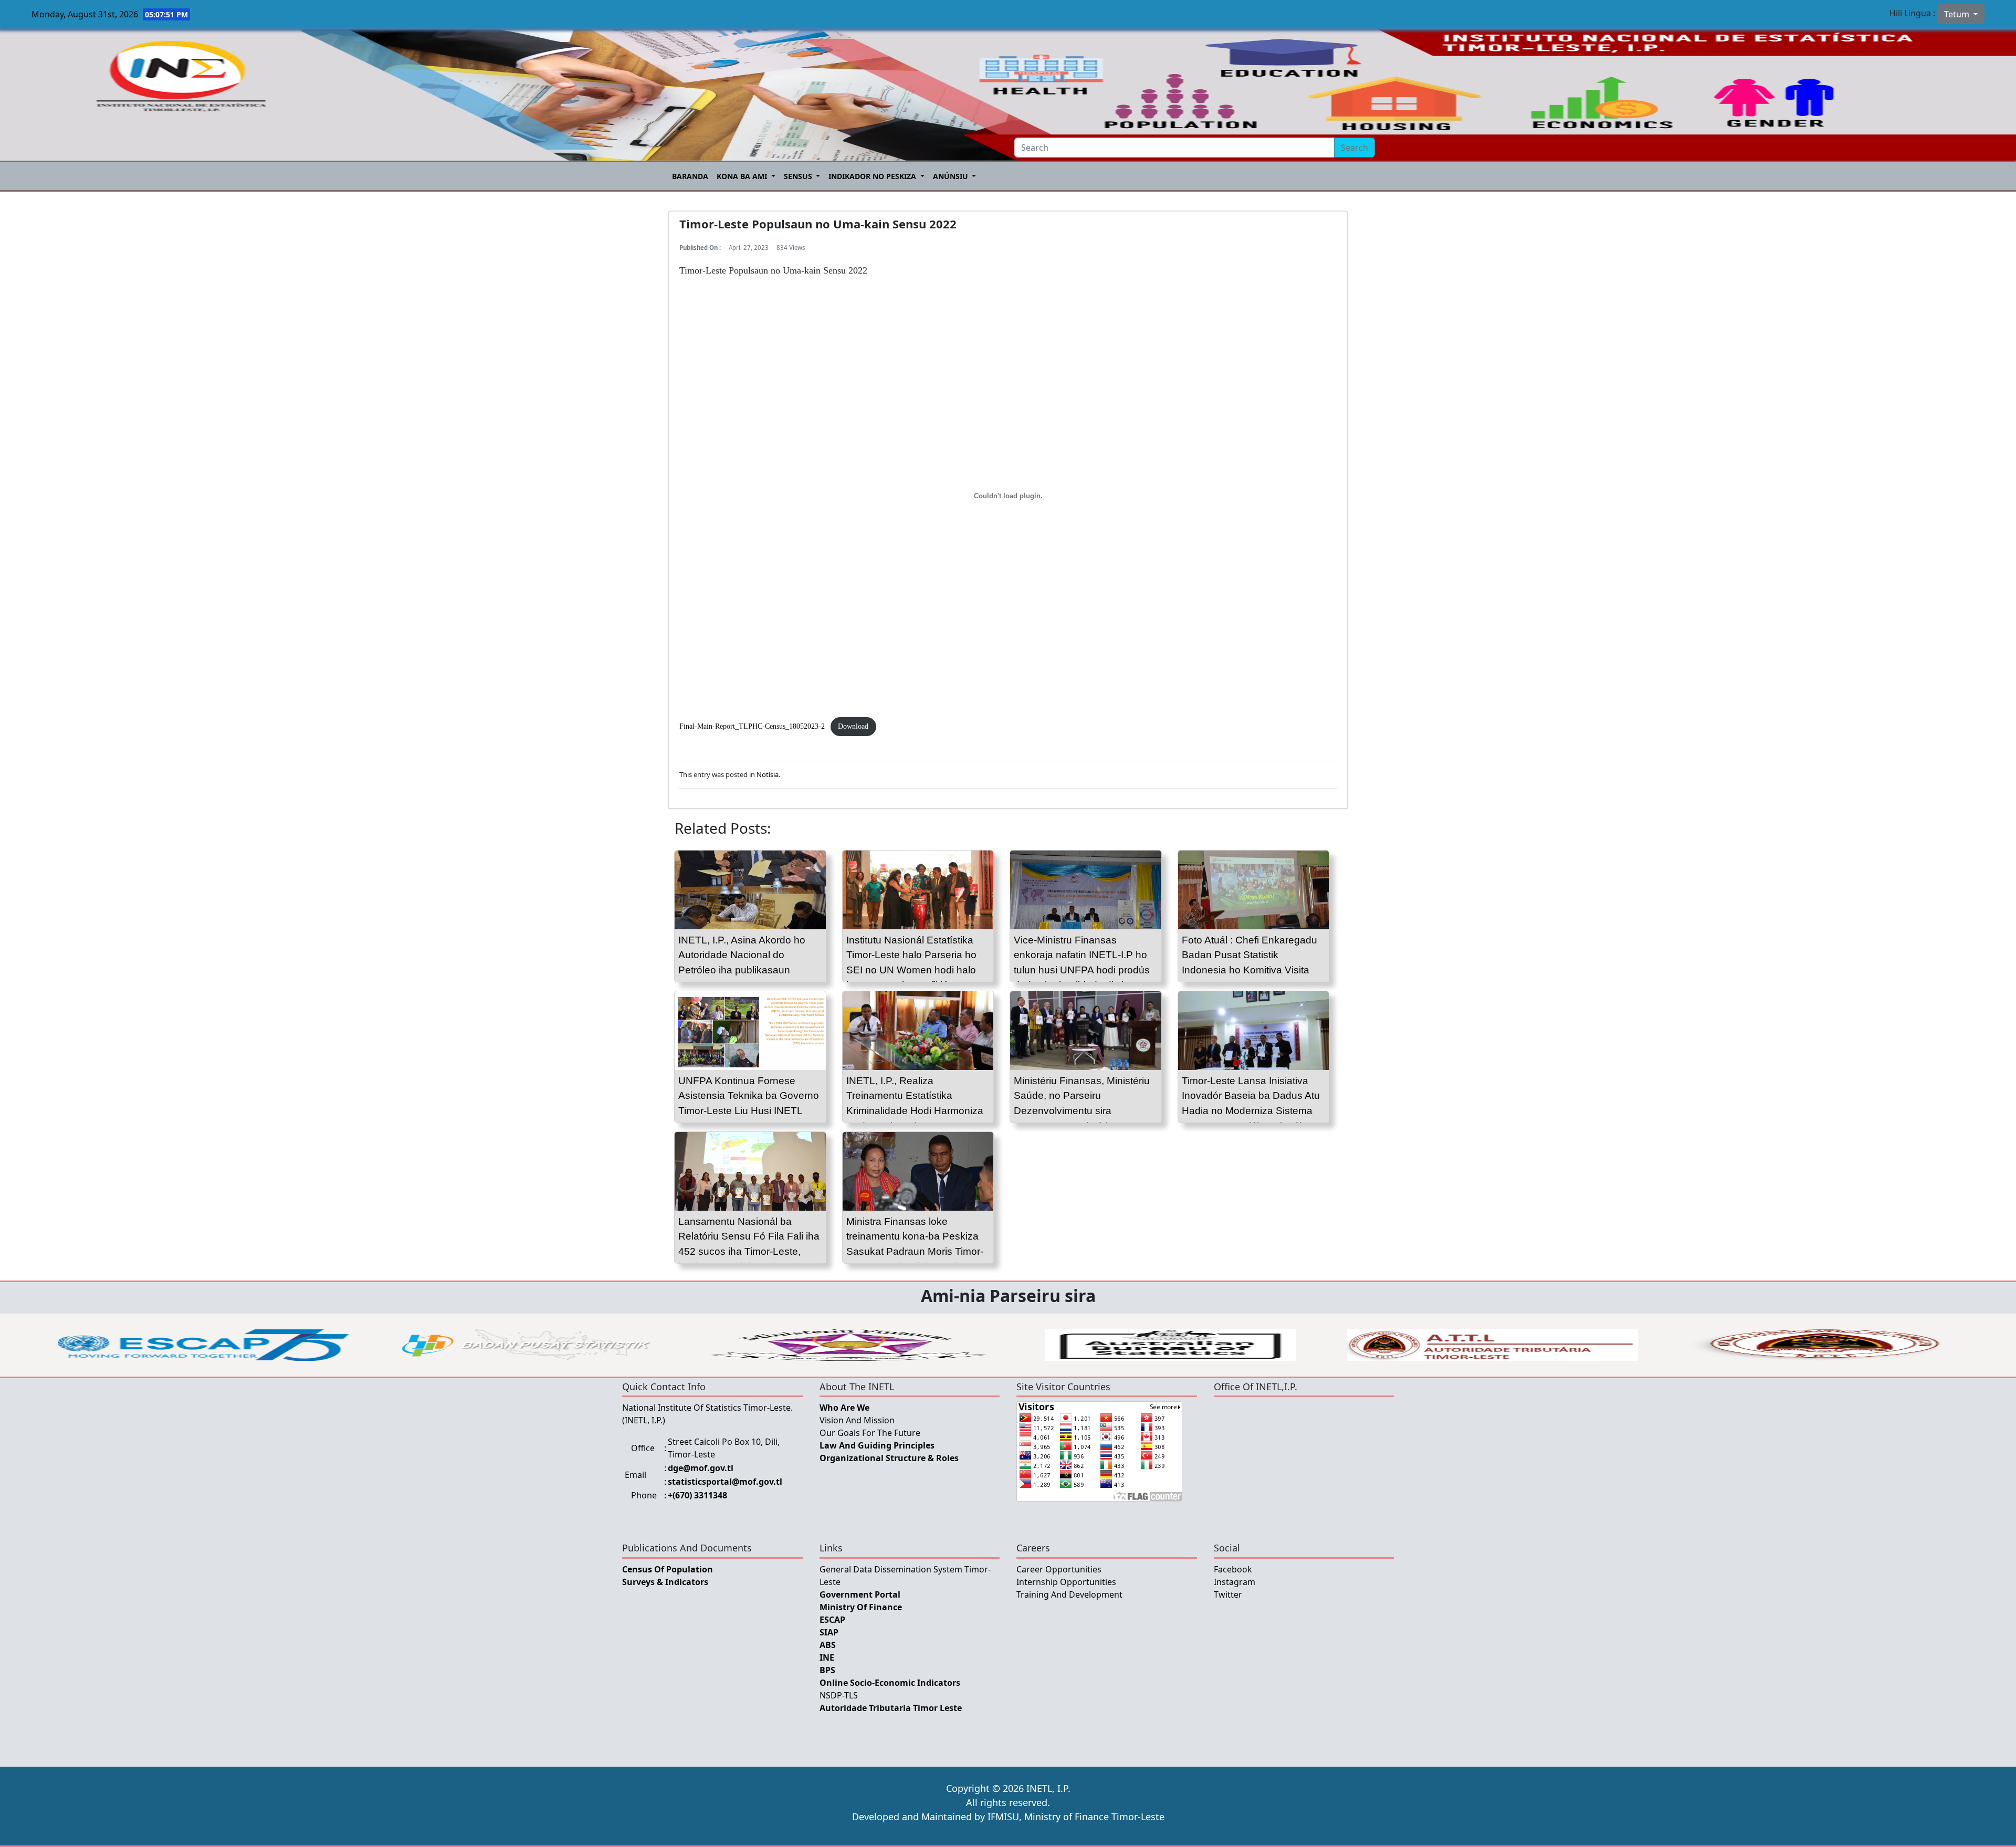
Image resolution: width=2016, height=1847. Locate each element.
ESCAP (832, 1620)
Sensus (799, 176)
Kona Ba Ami (743, 176)
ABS (828, 1645)
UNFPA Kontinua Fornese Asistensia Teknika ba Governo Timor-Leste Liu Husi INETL (749, 1096)
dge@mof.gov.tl (701, 1468)
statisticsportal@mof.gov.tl (725, 1482)
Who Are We (844, 1408)
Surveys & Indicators (665, 1582)
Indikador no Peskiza (873, 176)
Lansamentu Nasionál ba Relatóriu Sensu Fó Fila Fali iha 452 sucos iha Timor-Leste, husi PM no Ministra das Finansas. (749, 1252)
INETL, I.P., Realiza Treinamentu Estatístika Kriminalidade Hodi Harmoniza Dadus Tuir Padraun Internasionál (915, 1111)
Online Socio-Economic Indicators (890, 1683)
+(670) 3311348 (697, 1495)
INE (827, 1657)
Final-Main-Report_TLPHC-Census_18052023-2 (752, 726)
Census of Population (668, 1569)
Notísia (768, 774)
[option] (203, 1345)
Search (1354, 148)
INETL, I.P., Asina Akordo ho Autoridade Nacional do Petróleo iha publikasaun (742, 955)
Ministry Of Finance (861, 1607)
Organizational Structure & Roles (889, 1458)
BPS (827, 1670)
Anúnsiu (952, 176)
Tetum (1958, 14)
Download (853, 726)
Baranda (690, 176)
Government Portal (860, 1594)
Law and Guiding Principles (877, 1445)
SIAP (829, 1632)
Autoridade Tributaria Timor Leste (891, 1708)
